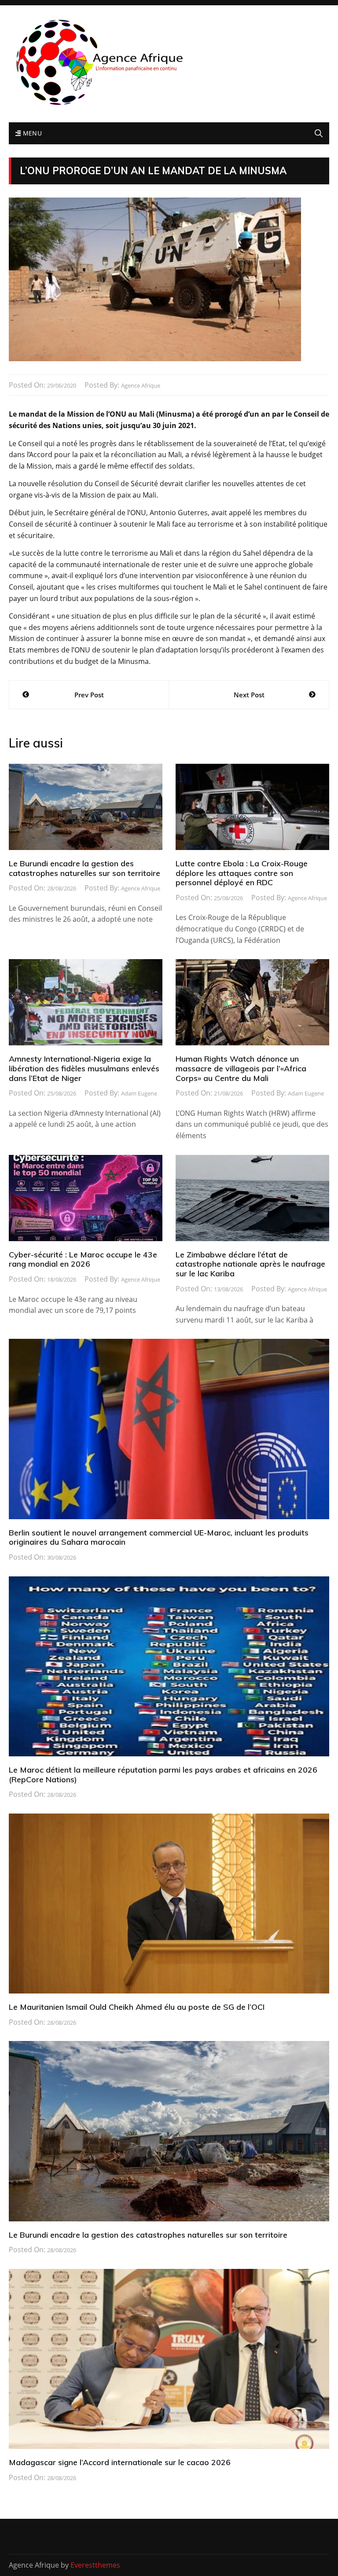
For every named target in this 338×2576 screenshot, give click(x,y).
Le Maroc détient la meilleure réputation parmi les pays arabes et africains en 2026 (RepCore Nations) (163, 1775)
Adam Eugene (139, 1093)
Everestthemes (95, 2565)
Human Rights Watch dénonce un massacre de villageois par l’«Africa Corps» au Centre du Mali (241, 1068)
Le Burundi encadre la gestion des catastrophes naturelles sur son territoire (84, 868)
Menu (31, 133)
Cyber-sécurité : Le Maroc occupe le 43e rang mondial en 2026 (83, 1259)
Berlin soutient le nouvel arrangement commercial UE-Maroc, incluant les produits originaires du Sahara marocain (159, 1537)
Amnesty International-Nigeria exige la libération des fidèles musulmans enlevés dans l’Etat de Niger (84, 1068)
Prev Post (89, 695)
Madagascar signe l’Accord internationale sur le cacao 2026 (120, 2462)
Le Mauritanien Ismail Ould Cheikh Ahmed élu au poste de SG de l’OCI (137, 2007)
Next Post (249, 695)
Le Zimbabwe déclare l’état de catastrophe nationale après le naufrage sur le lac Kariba (250, 1264)
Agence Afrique (141, 385)
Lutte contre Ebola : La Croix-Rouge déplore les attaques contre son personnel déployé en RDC (242, 873)
